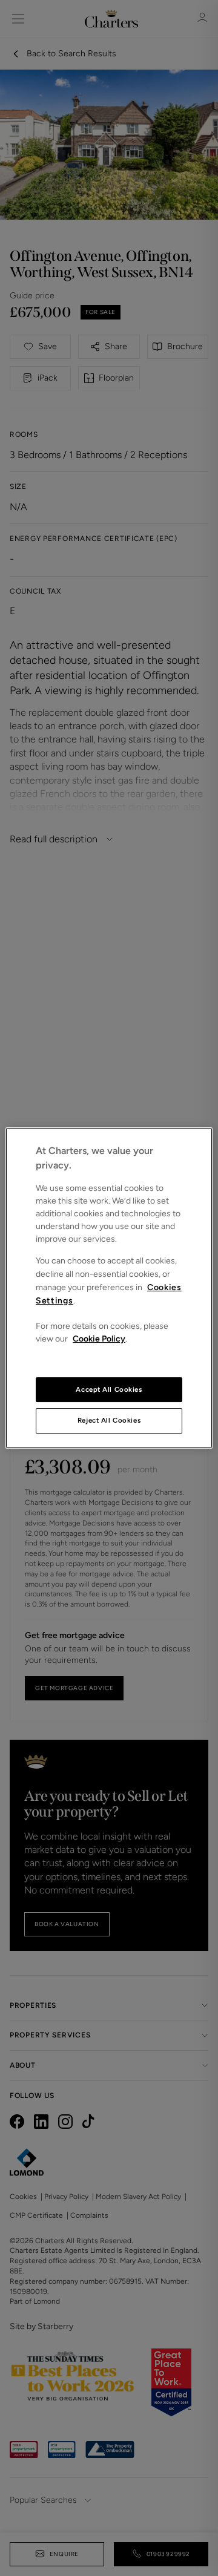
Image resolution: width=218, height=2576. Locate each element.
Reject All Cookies (109, 1421)
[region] (109, 1288)
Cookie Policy (99, 1339)
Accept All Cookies (109, 1389)
